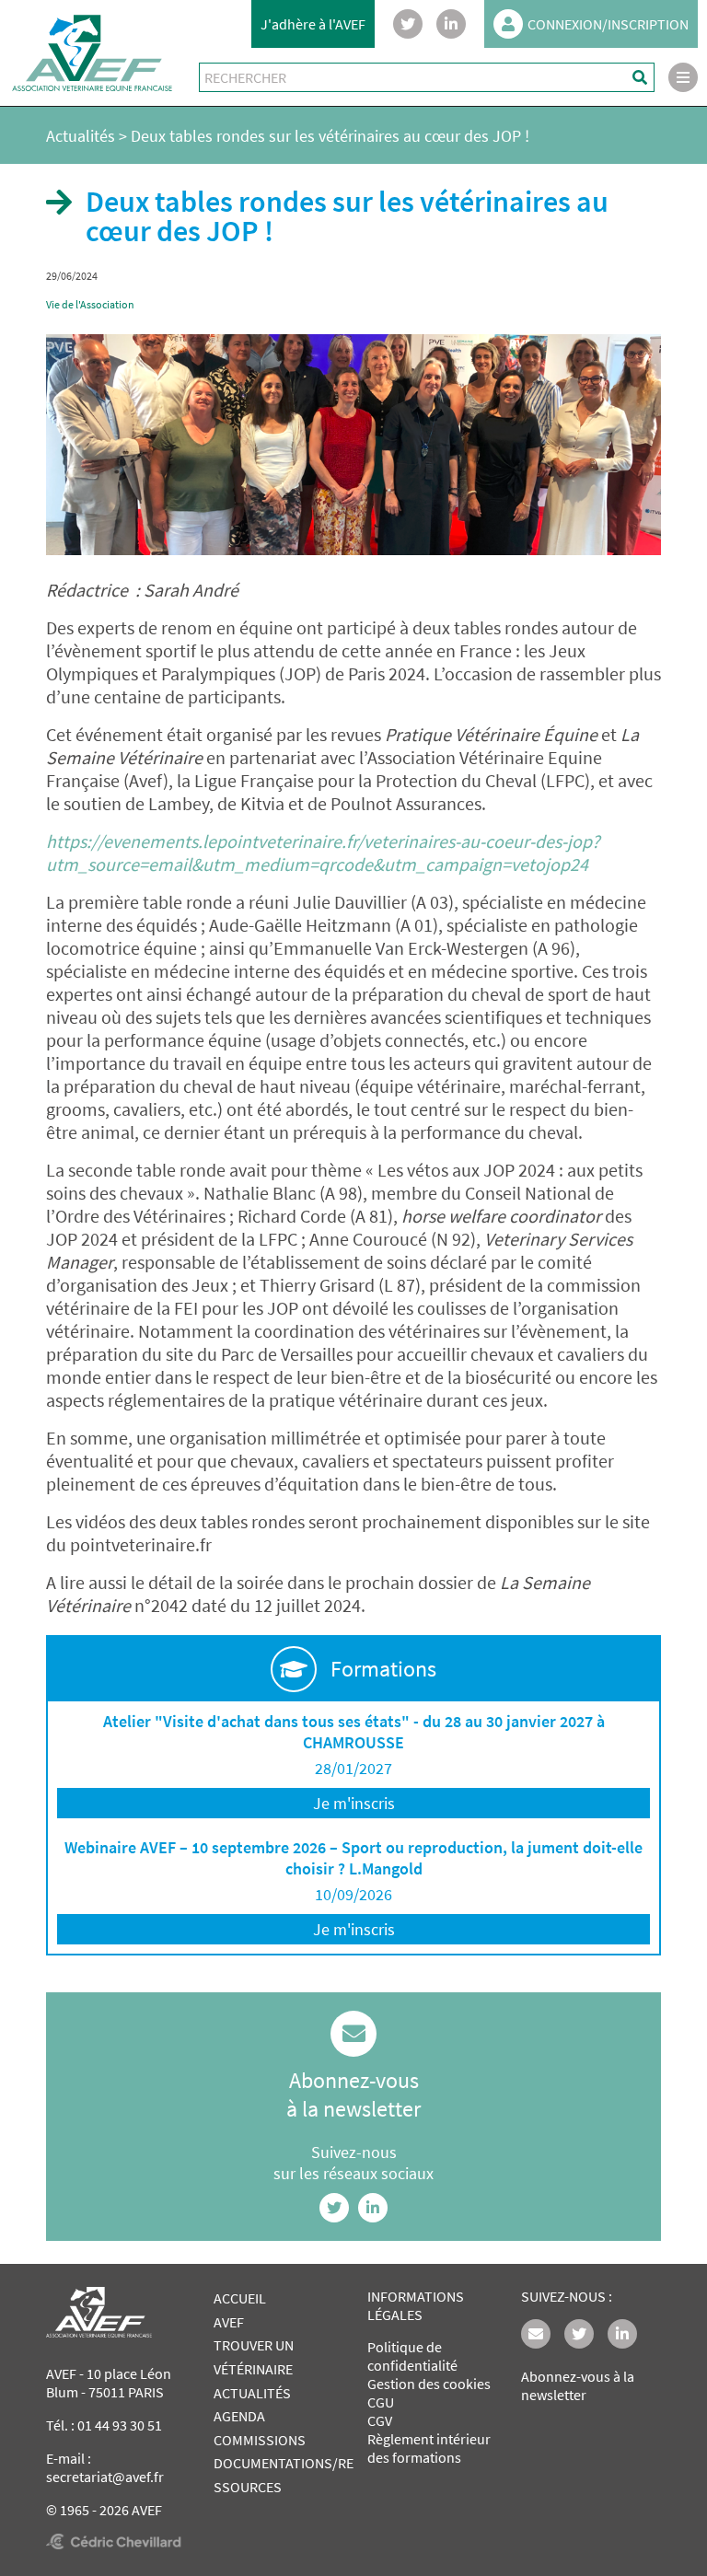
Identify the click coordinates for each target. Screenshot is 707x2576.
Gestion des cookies (429, 2384)
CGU (381, 2402)
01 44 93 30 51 (120, 2425)
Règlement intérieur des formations (429, 2448)
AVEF (229, 2322)
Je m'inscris (354, 1803)
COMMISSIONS (260, 2440)
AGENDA (239, 2416)
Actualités (81, 136)
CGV (380, 2420)
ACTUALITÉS (252, 2393)
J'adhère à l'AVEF (313, 24)
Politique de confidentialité (412, 2356)
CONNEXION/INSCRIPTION (608, 24)
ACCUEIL (240, 2298)
